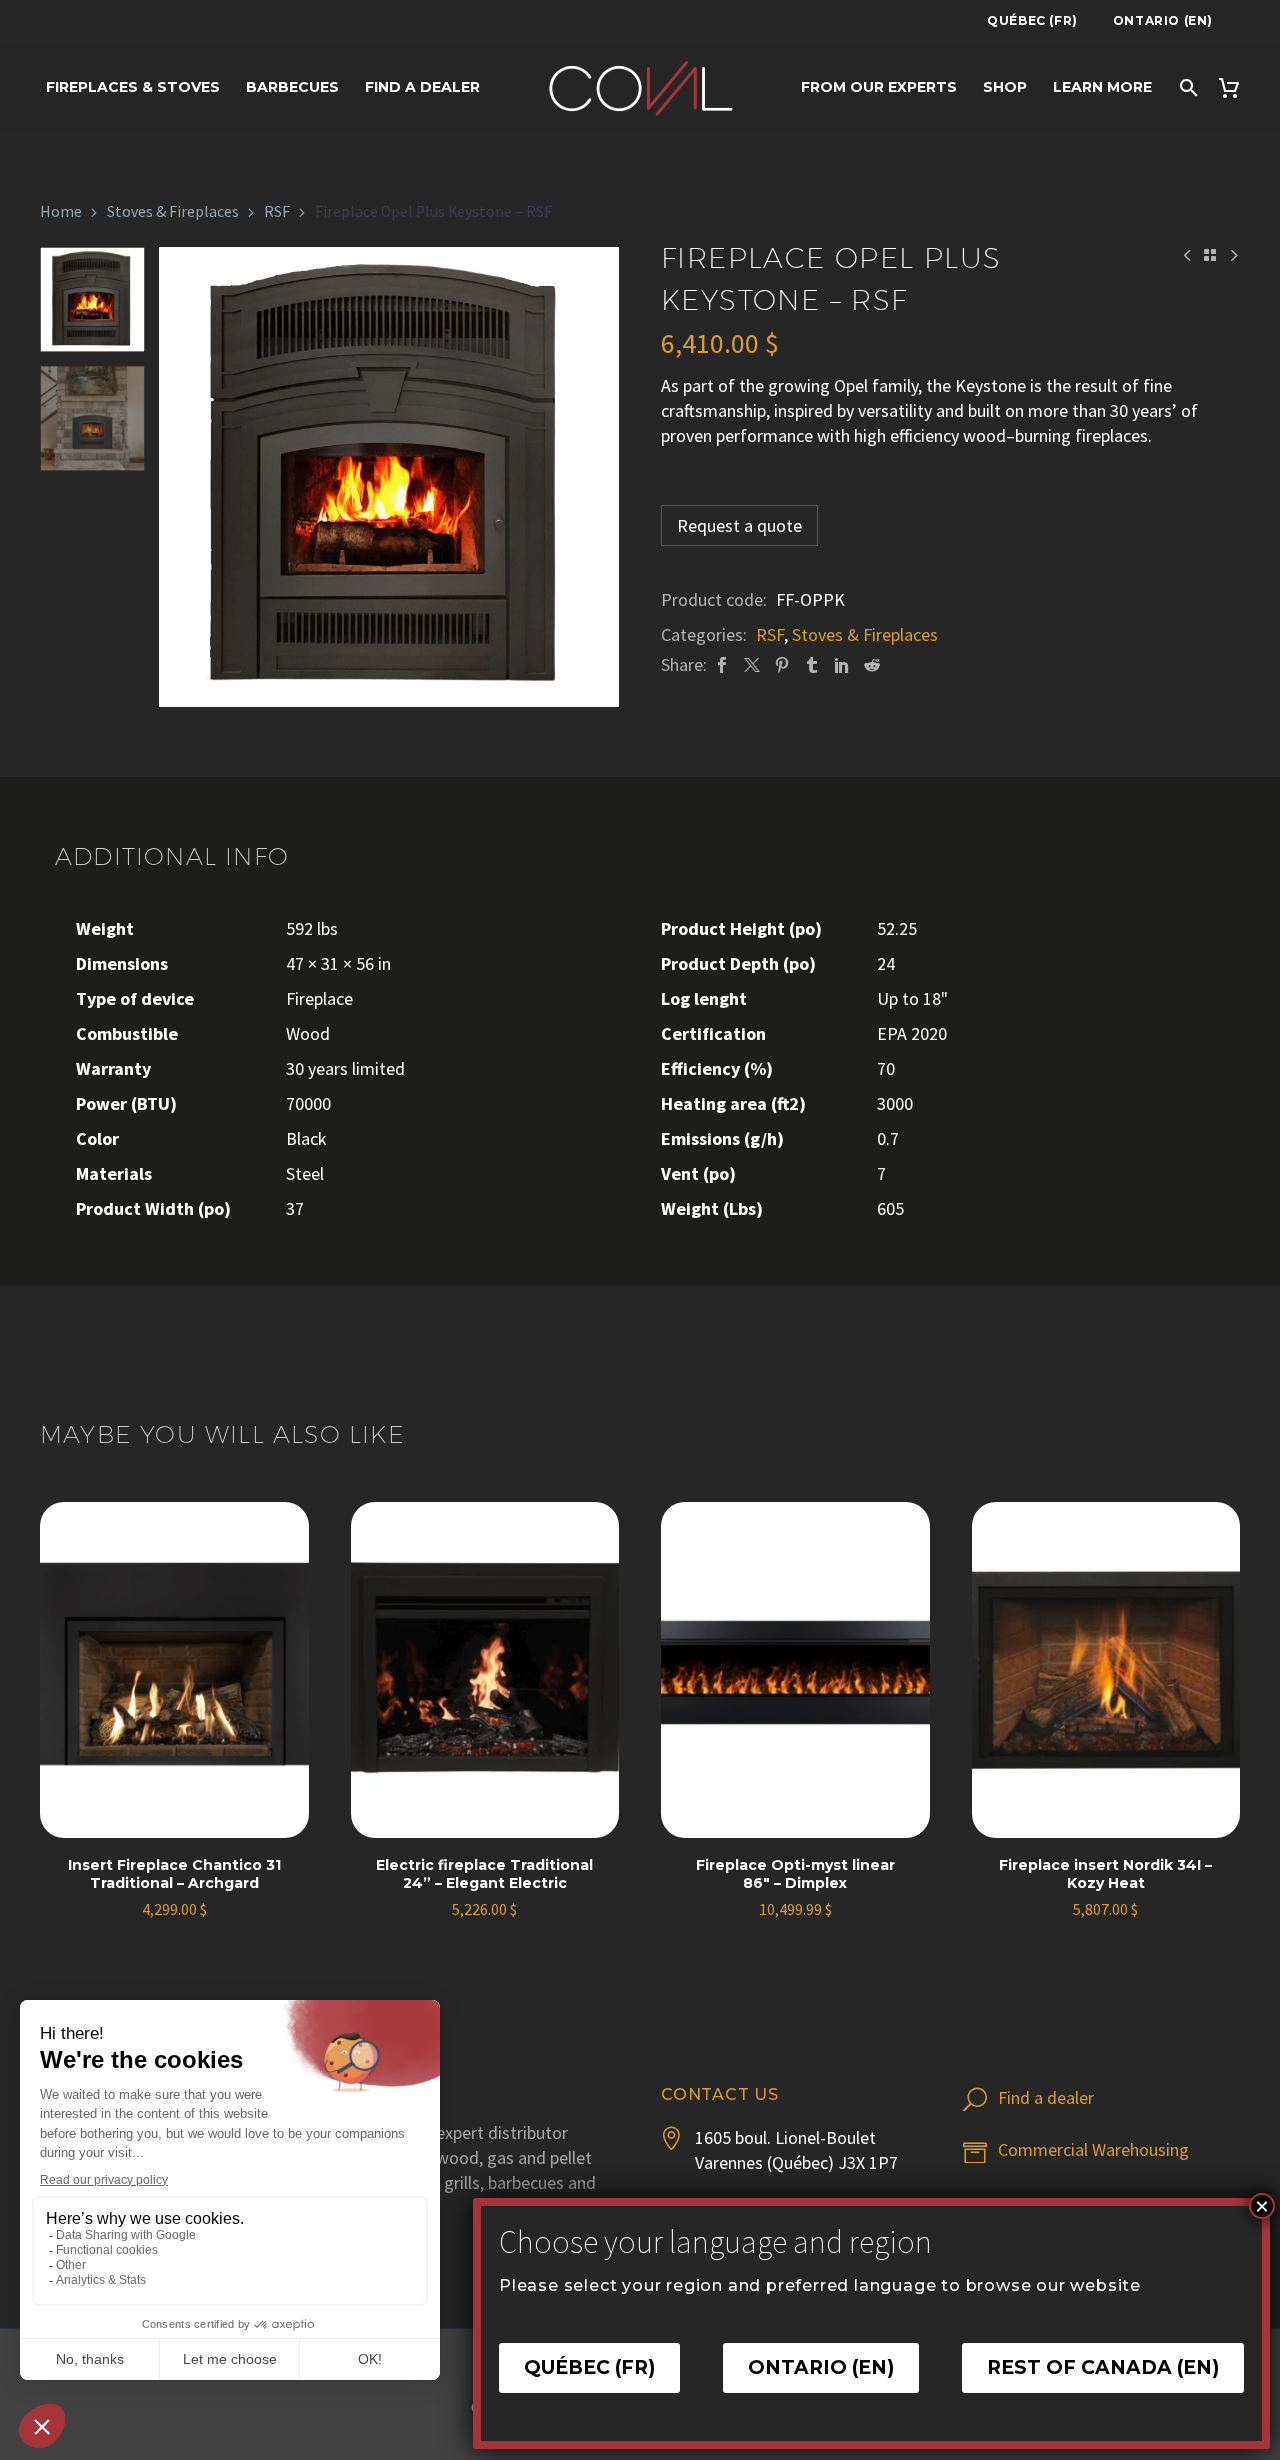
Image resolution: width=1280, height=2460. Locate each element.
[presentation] (184, 477)
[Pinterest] (782, 664)
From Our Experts (879, 87)
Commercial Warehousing (1093, 2149)
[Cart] (1235, 87)
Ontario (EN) (1163, 20)
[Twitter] (752, 664)
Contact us (720, 2094)
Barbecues (292, 87)
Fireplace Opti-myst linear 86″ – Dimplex (795, 1874)
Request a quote (739, 525)
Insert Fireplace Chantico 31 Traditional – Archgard (174, 1874)
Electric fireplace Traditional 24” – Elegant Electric (484, 1874)
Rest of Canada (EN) (1103, 2368)
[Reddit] (872, 664)
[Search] (1187, 87)
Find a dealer (422, 87)
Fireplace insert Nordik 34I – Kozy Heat (1105, 1874)
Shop (1005, 87)
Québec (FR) (1032, 20)
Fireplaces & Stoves (133, 87)
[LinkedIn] (842, 664)
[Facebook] (722, 664)
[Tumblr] (812, 664)
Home (61, 211)
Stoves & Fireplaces (173, 211)
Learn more (1102, 87)
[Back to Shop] (1210, 255)
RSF (277, 211)
